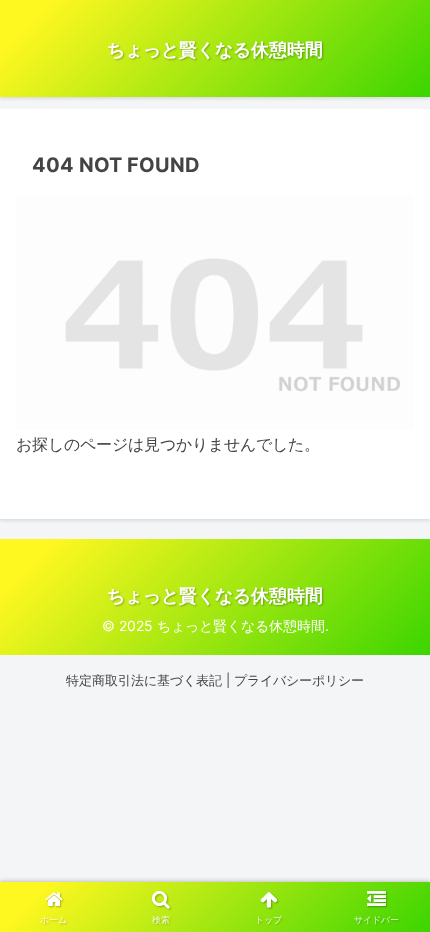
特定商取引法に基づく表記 (144, 680)
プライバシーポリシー (299, 680)
